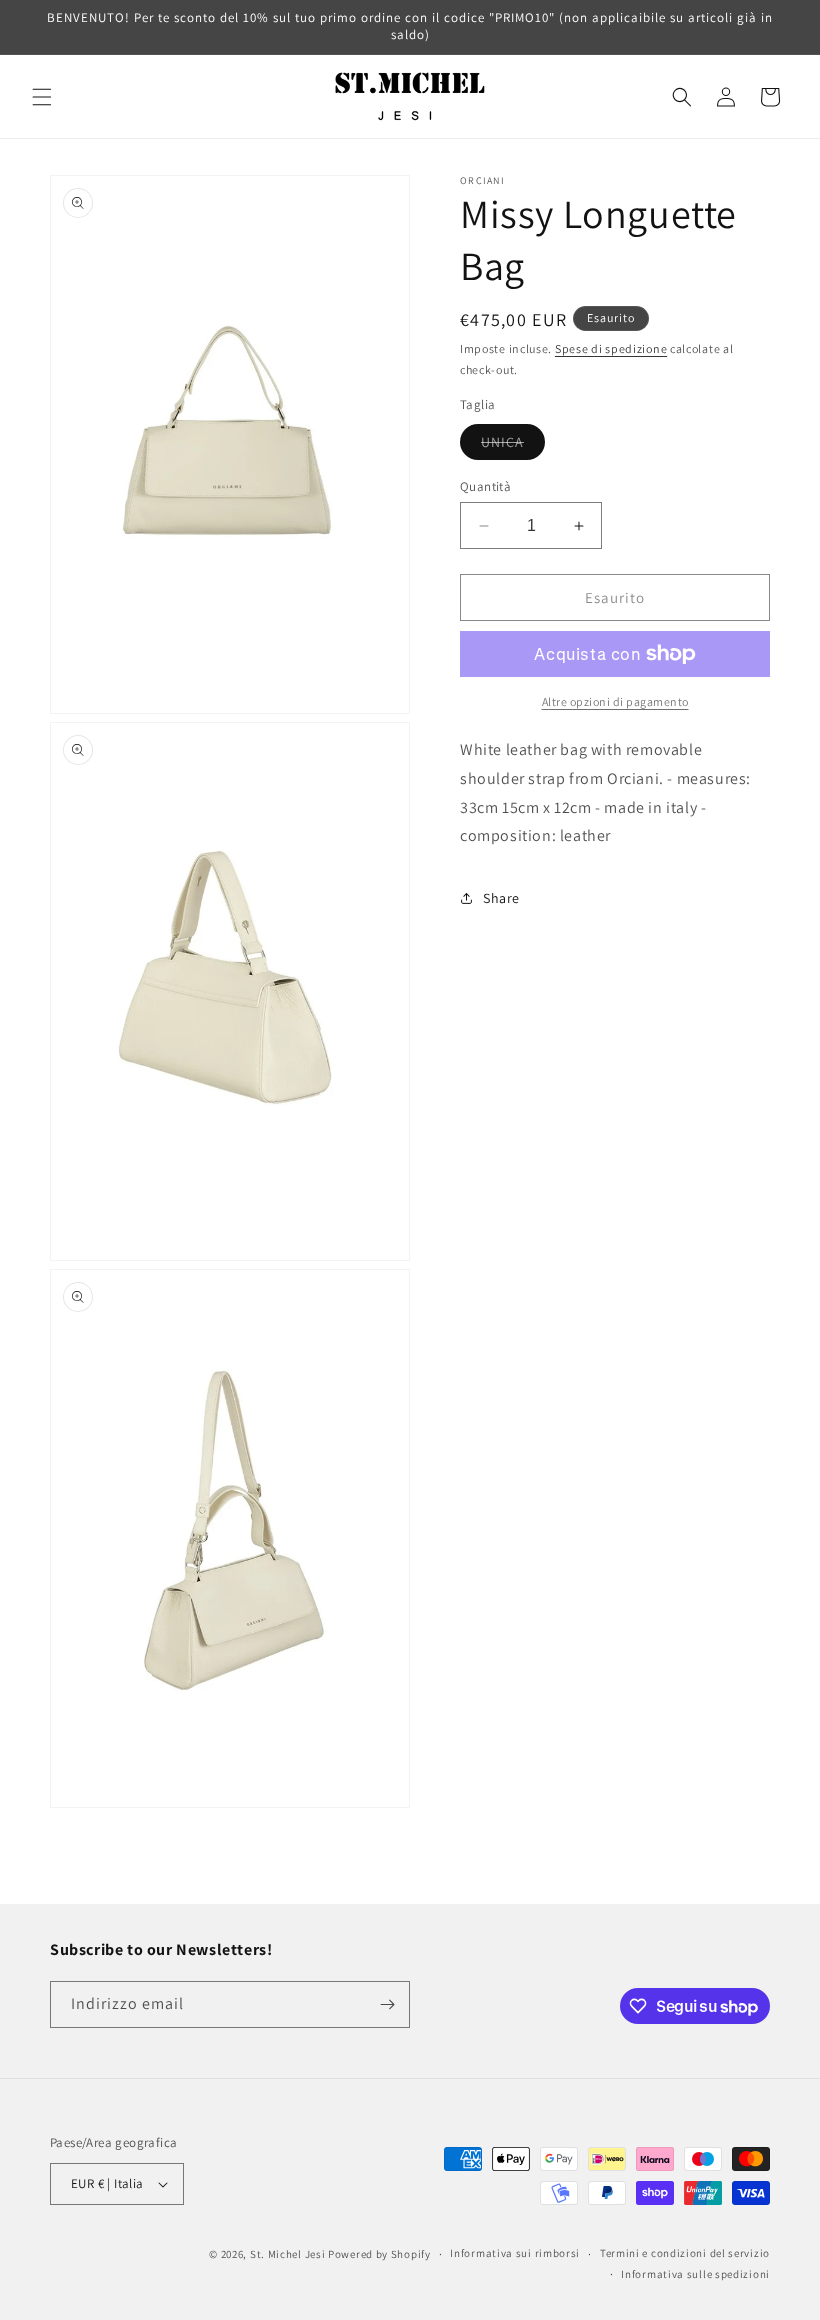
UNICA (513, 446)
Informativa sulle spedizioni (695, 2274)
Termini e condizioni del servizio (685, 2253)
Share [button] (501, 898)
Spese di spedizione (611, 348)
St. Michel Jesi (288, 2254)
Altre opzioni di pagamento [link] (615, 701)
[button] (42, 97)
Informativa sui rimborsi (515, 2253)
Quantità (485, 486)
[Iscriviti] (387, 2004)
